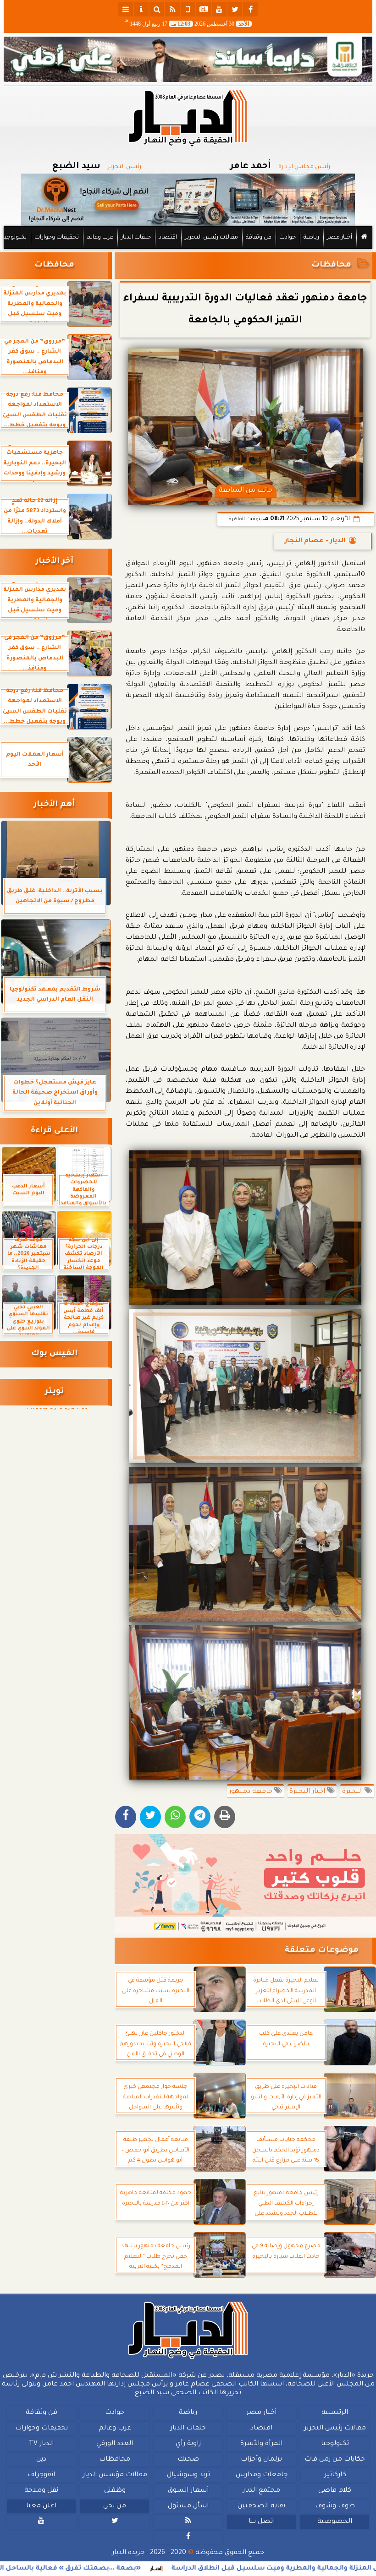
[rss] (172, 9)
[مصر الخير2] (245, 1884)
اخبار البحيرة (308, 1792)
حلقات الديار (136, 238)
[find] (157, 9)
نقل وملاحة (41, 2491)
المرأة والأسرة (261, 2444)
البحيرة (353, 1792)
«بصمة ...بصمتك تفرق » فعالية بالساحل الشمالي (125, 2569)
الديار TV (41, 2444)
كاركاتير (335, 2475)
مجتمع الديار (261, 2491)
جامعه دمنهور (252, 1792)
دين (41, 2460)
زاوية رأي (188, 2444)
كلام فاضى (335, 2491)
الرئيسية (335, 2413)
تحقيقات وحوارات (57, 238)
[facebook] (250, 9)
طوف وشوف (335, 2506)
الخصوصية (335, 2522)
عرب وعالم (100, 238)
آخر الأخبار (54, 562)
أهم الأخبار (54, 805)
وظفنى (115, 2491)
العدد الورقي (115, 2444)
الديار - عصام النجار (315, 541)
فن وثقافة (259, 238)
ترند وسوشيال (188, 2475)
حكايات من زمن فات (335, 2460)
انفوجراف (41, 2475)
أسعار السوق (188, 2491)
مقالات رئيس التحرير (211, 238)
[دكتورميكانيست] (188, 200)
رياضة (311, 238)
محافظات (331, 265)
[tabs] (126, 9)
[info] (141, 9)
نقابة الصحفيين (261, 2506)
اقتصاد (168, 238)
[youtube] (219, 9)
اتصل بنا (262, 2522)
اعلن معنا (41, 2506)
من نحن (115, 2506)
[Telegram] (200, 1817)
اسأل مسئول (188, 2506)
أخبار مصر (340, 238)
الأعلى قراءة (54, 1131)
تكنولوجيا (15, 238)
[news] (204, 9)
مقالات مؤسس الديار (115, 2475)
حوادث (288, 238)
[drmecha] (188, 250)
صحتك (188, 2460)
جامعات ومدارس (262, 2475)
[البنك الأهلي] (188, 59)
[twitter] (235, 9)
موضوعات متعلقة (322, 1951)
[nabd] (188, 9)
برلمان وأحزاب (261, 2460)
